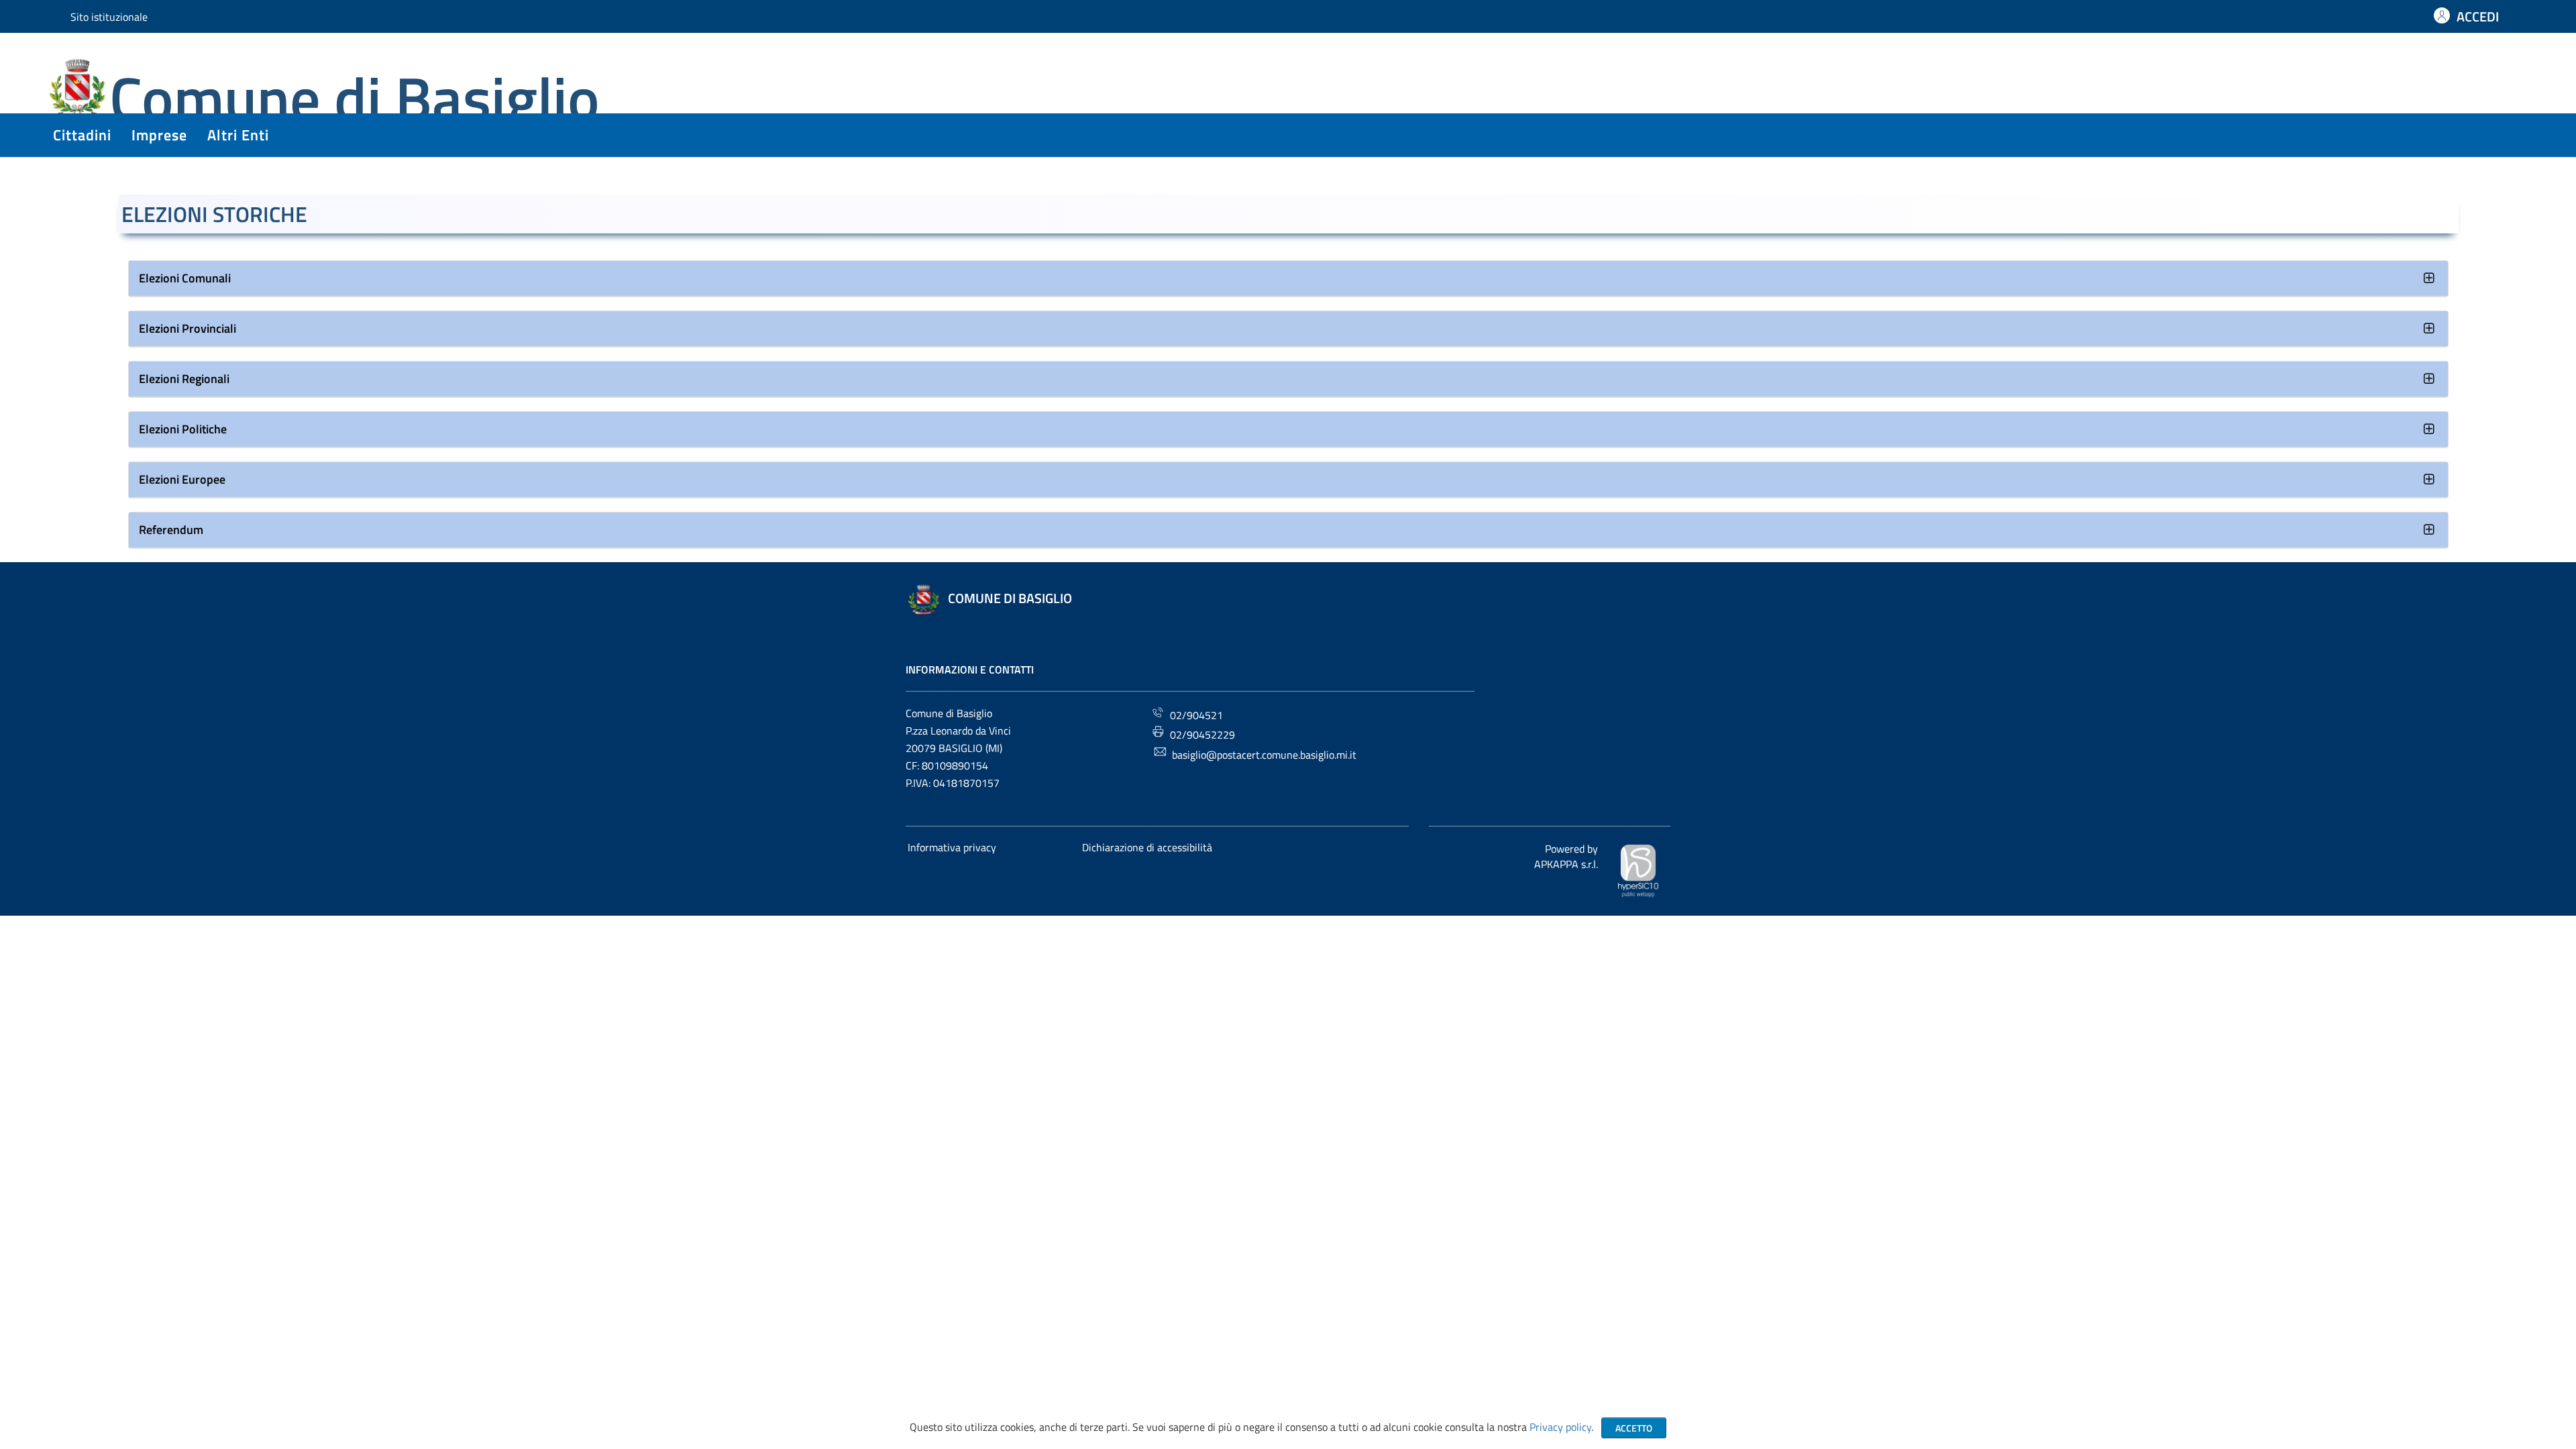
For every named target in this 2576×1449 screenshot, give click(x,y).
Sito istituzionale (109, 17)
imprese (159, 135)
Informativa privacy (952, 847)
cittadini (82, 135)
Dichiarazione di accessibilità (1147, 847)
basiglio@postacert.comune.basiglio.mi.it (1264, 755)
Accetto (1634, 1428)
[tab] (1288, 279)
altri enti (238, 135)
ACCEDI (2478, 16)
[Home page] (79, 90)
